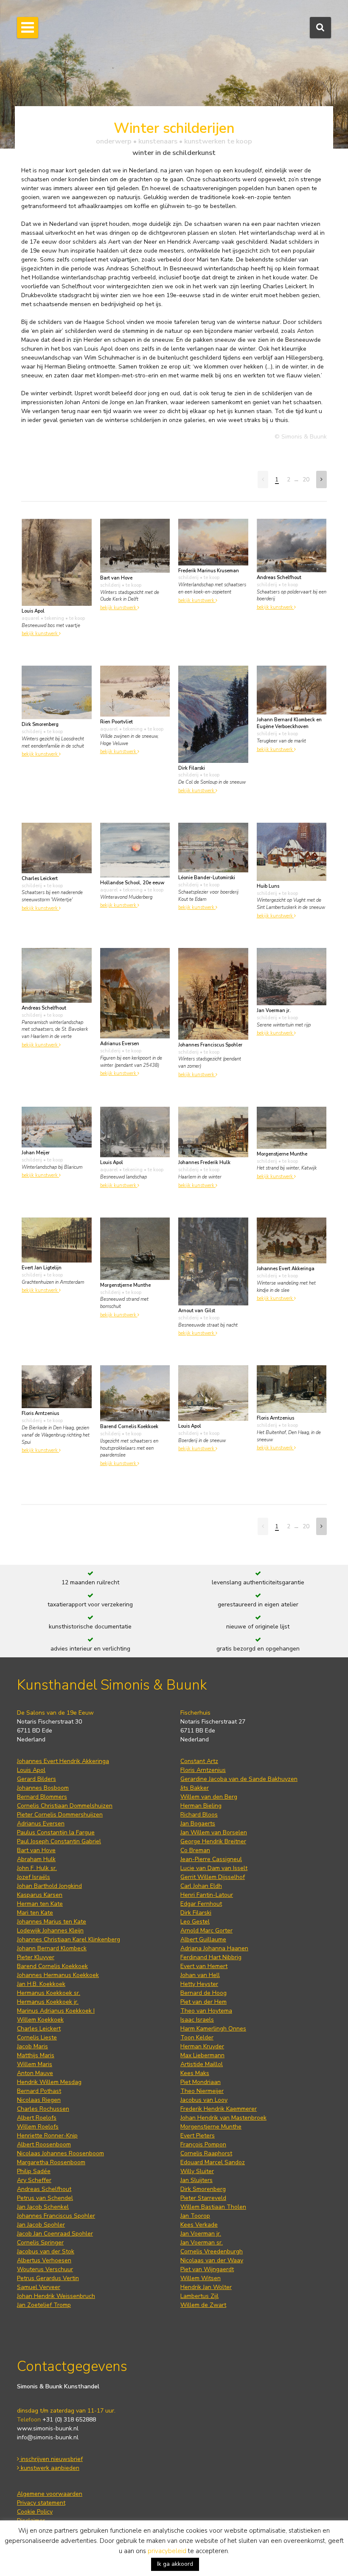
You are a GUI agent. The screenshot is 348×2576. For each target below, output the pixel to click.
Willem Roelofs (38, 2127)
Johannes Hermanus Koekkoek (58, 1975)
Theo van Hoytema (206, 2011)
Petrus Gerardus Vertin (48, 2278)
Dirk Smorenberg (203, 2189)
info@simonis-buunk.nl (48, 2437)
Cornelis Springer (40, 2243)
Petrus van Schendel (45, 2198)
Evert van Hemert (204, 1966)
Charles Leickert (39, 2029)
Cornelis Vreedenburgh (212, 2251)
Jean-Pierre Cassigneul (211, 1859)
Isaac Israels (197, 2020)
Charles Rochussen (43, 2109)
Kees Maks (195, 2073)
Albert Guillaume (203, 1939)
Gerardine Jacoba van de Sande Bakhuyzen (239, 1779)
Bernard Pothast (39, 2091)
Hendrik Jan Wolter (206, 2287)
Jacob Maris (32, 2046)
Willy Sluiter (197, 2171)
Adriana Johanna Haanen (214, 1948)
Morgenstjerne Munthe (211, 2127)
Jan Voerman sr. (202, 2243)
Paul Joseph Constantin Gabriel (59, 1841)
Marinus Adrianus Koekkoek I (56, 2011)
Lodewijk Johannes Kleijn (50, 1931)
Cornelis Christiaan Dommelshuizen (65, 1806)
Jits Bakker (195, 1788)
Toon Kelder (197, 2037)
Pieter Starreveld (203, 2198)
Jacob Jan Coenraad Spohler (55, 2234)
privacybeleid (167, 2551)
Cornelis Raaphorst (206, 2153)
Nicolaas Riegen (39, 2100)
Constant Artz (199, 1761)
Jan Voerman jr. (201, 2234)
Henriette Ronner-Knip (47, 2136)
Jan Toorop (195, 2216)
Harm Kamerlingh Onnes (213, 2029)
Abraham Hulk (36, 1859)
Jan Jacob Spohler (41, 2225)
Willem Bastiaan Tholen (213, 2207)
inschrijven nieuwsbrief (51, 2459)
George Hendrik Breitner (213, 1841)
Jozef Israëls (34, 1877)
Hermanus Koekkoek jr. (48, 2002)
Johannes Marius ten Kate (52, 1922)
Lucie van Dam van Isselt (214, 1868)
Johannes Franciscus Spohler (56, 2216)
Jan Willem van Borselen (214, 1832)
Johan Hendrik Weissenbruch (56, 2296)
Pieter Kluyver (36, 1957)
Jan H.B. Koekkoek (41, 1984)
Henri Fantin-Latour (207, 1895)
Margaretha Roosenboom (51, 2162)
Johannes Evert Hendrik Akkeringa (63, 1761)
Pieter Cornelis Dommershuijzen (60, 1815)
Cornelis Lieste (37, 2037)
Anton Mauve (35, 2073)
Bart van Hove (36, 1850)
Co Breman (195, 1850)
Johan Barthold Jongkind (49, 1886)
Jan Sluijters (196, 2180)
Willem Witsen (201, 2278)
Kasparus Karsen (40, 1895)
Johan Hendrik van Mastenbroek (223, 2118)
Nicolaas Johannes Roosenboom (60, 2153)
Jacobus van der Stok (46, 2251)
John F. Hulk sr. (37, 1868)
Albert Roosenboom (44, 2144)
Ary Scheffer (34, 2180)
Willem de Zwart (203, 2305)
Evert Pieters (198, 2136)
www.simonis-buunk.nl (48, 2428)
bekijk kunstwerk (40, 634)
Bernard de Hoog (203, 1993)
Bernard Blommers (42, 1797)
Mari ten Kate (35, 1913)
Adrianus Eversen (41, 1824)
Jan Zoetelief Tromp (44, 2305)
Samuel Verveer (39, 2287)
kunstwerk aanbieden (49, 2468)
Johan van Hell (200, 1975)
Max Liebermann (202, 2055)
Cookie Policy (35, 2512)
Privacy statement (41, 2503)
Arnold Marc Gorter (206, 1931)
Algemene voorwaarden (50, 2494)
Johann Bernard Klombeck (52, 1948)
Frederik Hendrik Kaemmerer (219, 2109)
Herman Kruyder (202, 2046)
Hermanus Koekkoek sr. (49, 1993)
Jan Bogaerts (198, 1824)
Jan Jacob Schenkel (43, 2207)
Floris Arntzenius (203, 1770)
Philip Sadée (34, 2171)
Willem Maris (35, 2064)
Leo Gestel (195, 1922)
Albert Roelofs (37, 2118)
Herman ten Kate (40, 1904)
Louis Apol (31, 1770)
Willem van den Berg (209, 1797)
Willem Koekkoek (40, 2020)
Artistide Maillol (202, 2064)
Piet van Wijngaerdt (207, 2269)
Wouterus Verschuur (45, 2269)
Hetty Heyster (199, 1984)
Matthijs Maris (36, 2055)
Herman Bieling (201, 1806)
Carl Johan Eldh (201, 1886)
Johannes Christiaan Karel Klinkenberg (69, 1939)
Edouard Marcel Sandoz (213, 2162)
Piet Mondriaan (201, 2082)
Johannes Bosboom (43, 1788)
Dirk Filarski (196, 1913)
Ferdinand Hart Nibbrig (211, 1957)
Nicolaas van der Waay (212, 2260)
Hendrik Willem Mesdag (49, 2082)
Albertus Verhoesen (44, 2260)
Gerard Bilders (36, 1779)
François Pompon (203, 2144)
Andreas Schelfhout (44, 2189)
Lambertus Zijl (199, 2296)
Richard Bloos (199, 1815)
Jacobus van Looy (204, 2100)
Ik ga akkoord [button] (175, 2564)
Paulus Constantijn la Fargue (56, 1832)
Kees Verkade (199, 2225)
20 (306, 479)
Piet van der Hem (203, 2002)
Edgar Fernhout (201, 1904)
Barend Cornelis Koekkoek (52, 1966)
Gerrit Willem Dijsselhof (213, 1877)
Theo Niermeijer (202, 2091)
